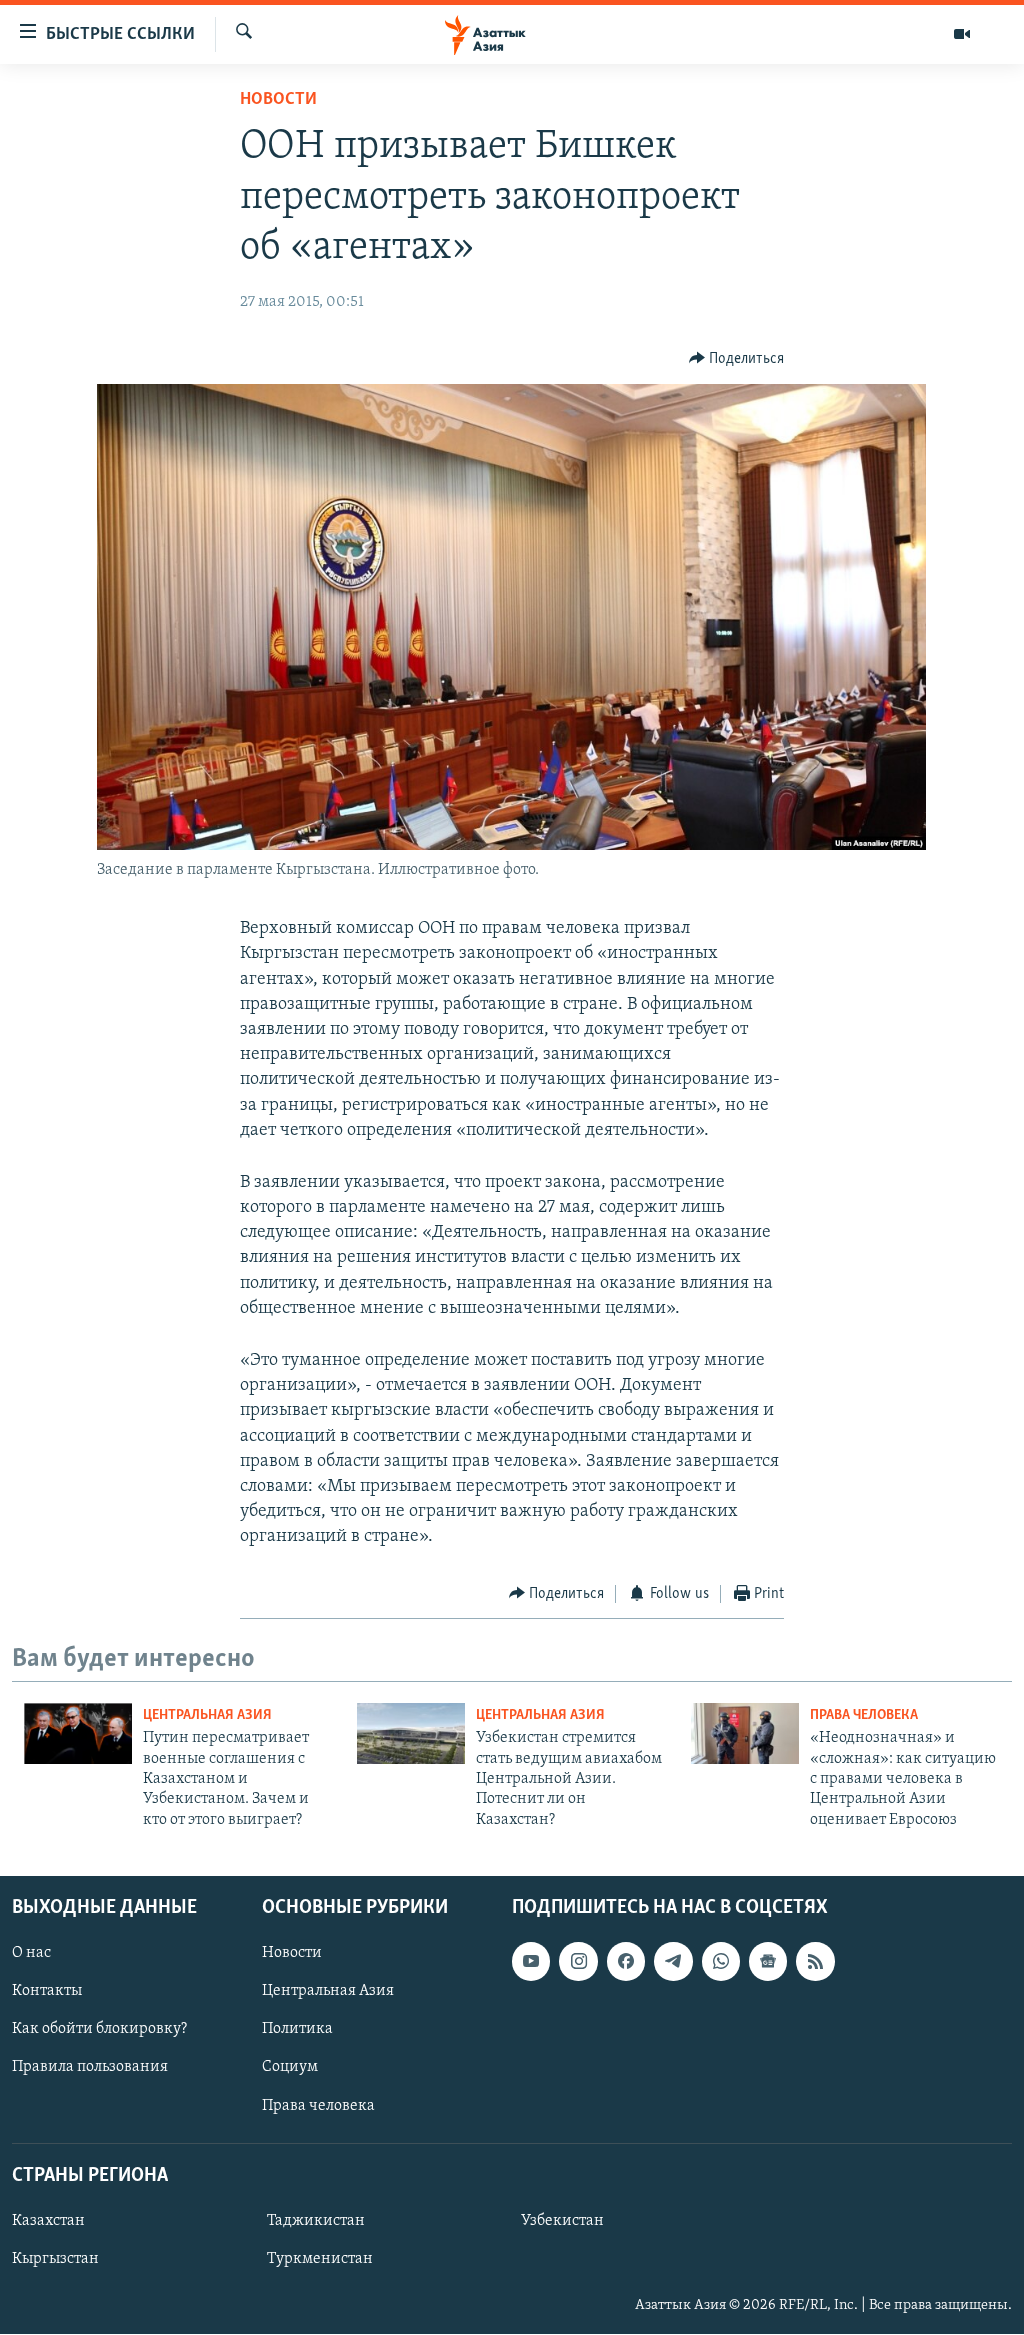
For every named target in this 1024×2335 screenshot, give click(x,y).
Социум (290, 2068)
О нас (31, 1953)
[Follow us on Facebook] (626, 1961)
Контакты (47, 1991)
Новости (278, 100)
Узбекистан (562, 2221)
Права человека (864, 1715)
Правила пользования (90, 2068)
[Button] (737, 359)
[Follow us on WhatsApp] (721, 1961)
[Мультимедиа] (962, 34)
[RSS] (815, 1961)
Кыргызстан (55, 2259)
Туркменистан (320, 2259)
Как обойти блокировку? (99, 2030)
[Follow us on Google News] (768, 1961)
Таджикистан (316, 2221)
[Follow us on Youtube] (531, 1961)
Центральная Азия (207, 1715)
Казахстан (48, 2221)
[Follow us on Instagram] (578, 1961)
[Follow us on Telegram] (673, 1961)
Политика (297, 2030)
